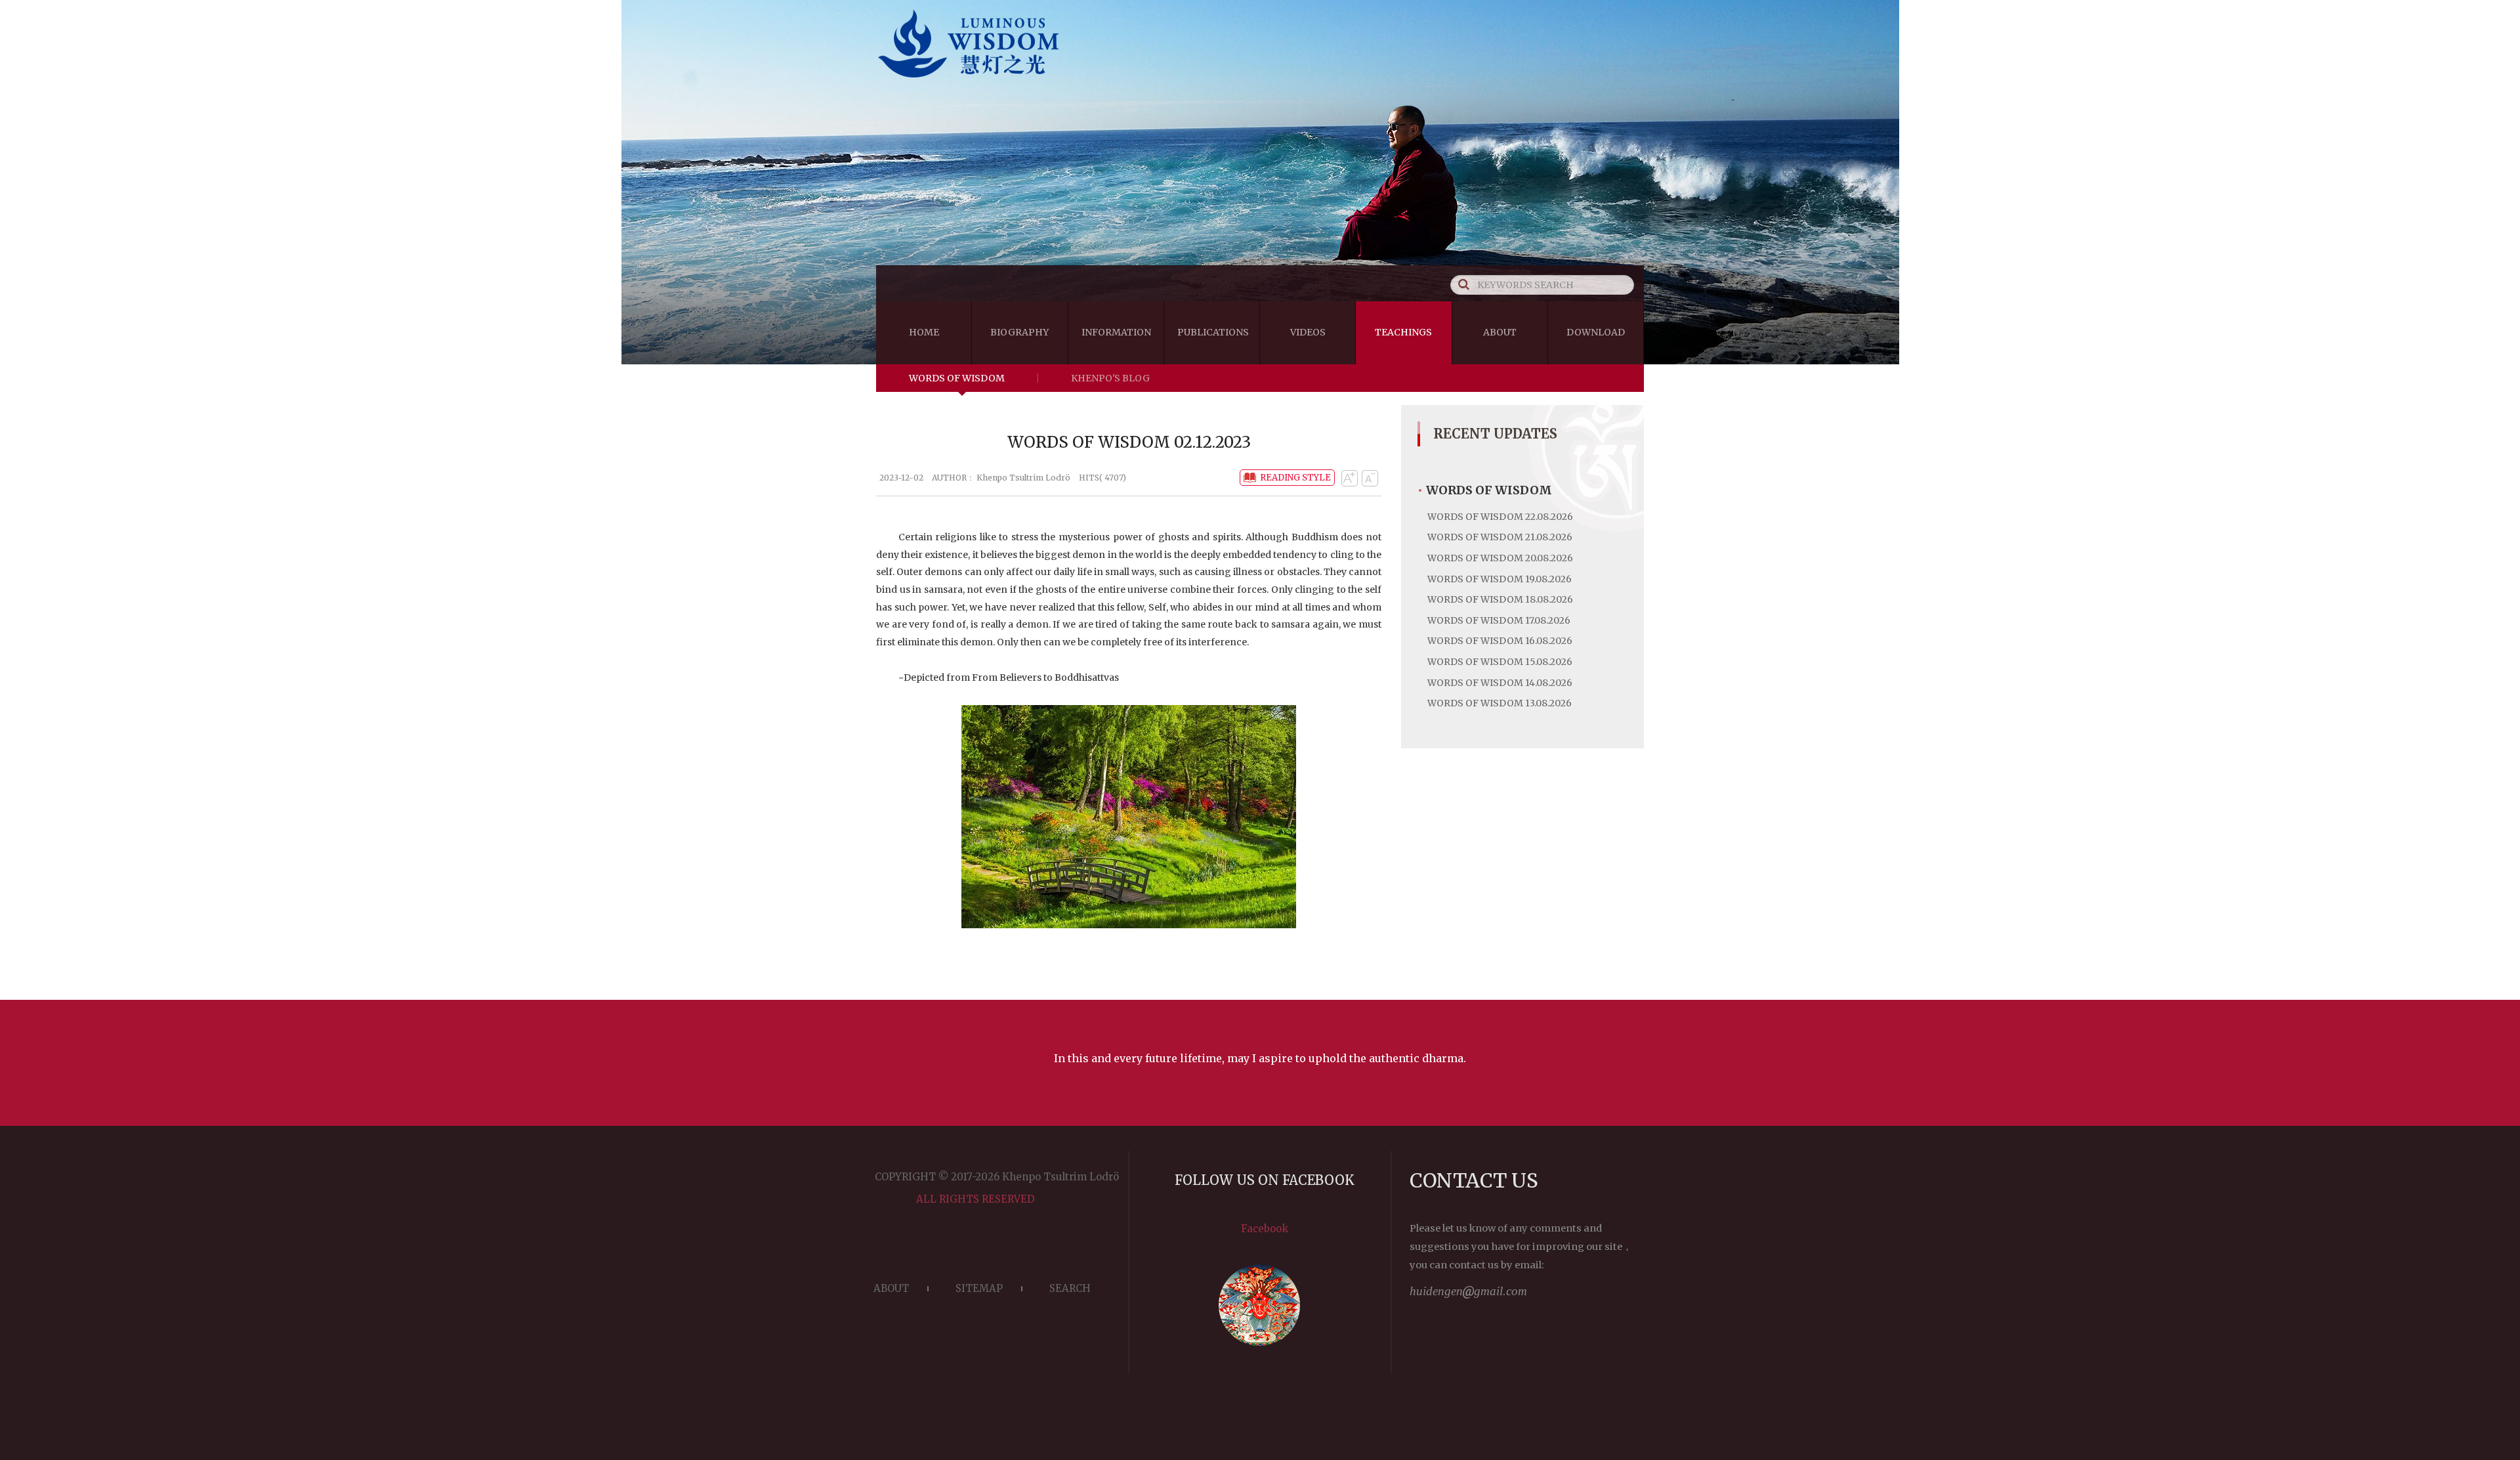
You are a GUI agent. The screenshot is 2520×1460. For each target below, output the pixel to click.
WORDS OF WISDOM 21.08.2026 (1500, 537)
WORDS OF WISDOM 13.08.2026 (1500, 703)
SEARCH (1070, 1288)
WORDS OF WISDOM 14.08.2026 (1500, 683)
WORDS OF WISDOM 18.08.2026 (1500, 599)
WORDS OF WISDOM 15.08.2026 (1500, 662)
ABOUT (891, 1288)
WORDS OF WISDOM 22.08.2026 (1500, 517)
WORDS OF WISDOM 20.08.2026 (1500, 558)
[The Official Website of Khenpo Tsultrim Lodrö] (1260, 80)
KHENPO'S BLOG (1110, 378)
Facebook (1265, 1229)
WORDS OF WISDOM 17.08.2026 (1499, 620)
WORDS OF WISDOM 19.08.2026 (1500, 579)
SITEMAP (979, 1288)
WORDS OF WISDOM (957, 378)
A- (1370, 478)
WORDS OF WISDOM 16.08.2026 (1500, 641)
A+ (1349, 478)
